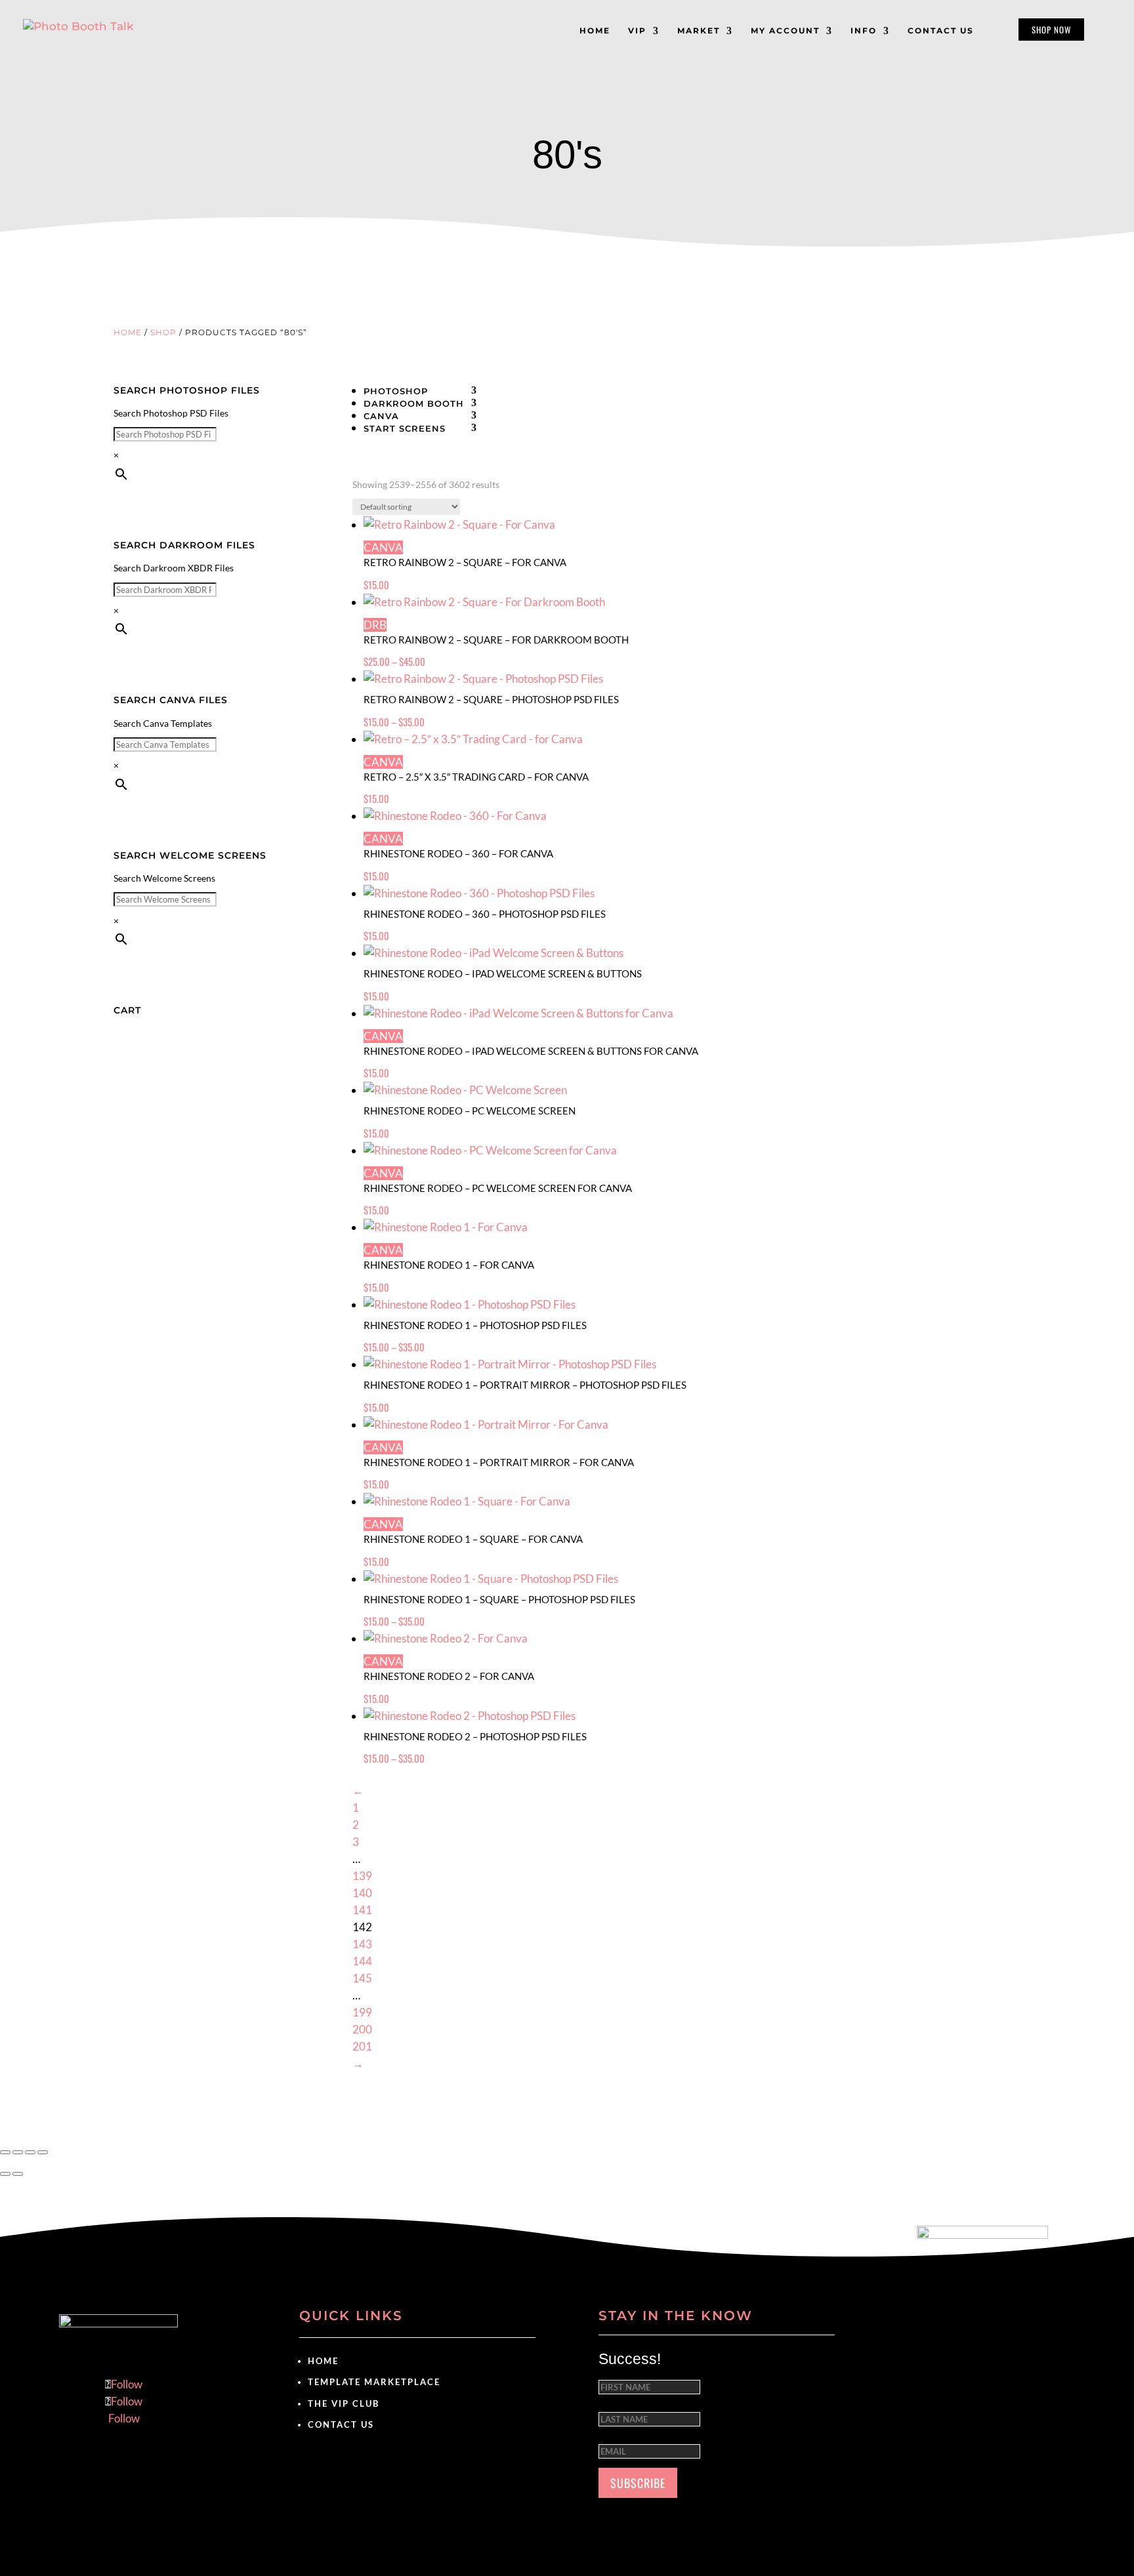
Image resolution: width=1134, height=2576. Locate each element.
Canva (381, 416)
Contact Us (341, 2424)
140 (362, 1893)
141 (362, 1910)
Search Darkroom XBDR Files (174, 568)
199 (362, 2012)
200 (362, 2029)
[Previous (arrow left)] (5, 2174)
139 (362, 1876)
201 (362, 2046)
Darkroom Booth (414, 403)
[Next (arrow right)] (18, 2174)
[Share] (30, 2152)
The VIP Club (344, 2403)
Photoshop (396, 391)
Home (128, 332)
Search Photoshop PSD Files (171, 413)
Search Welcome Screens (164, 878)
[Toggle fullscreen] (18, 2152)
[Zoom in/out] (5, 2152)
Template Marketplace (374, 2382)
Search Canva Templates (163, 723)
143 (362, 1944)
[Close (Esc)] (43, 2152)
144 (362, 1961)
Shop (163, 332)
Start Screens (405, 428)
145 (362, 1978)
